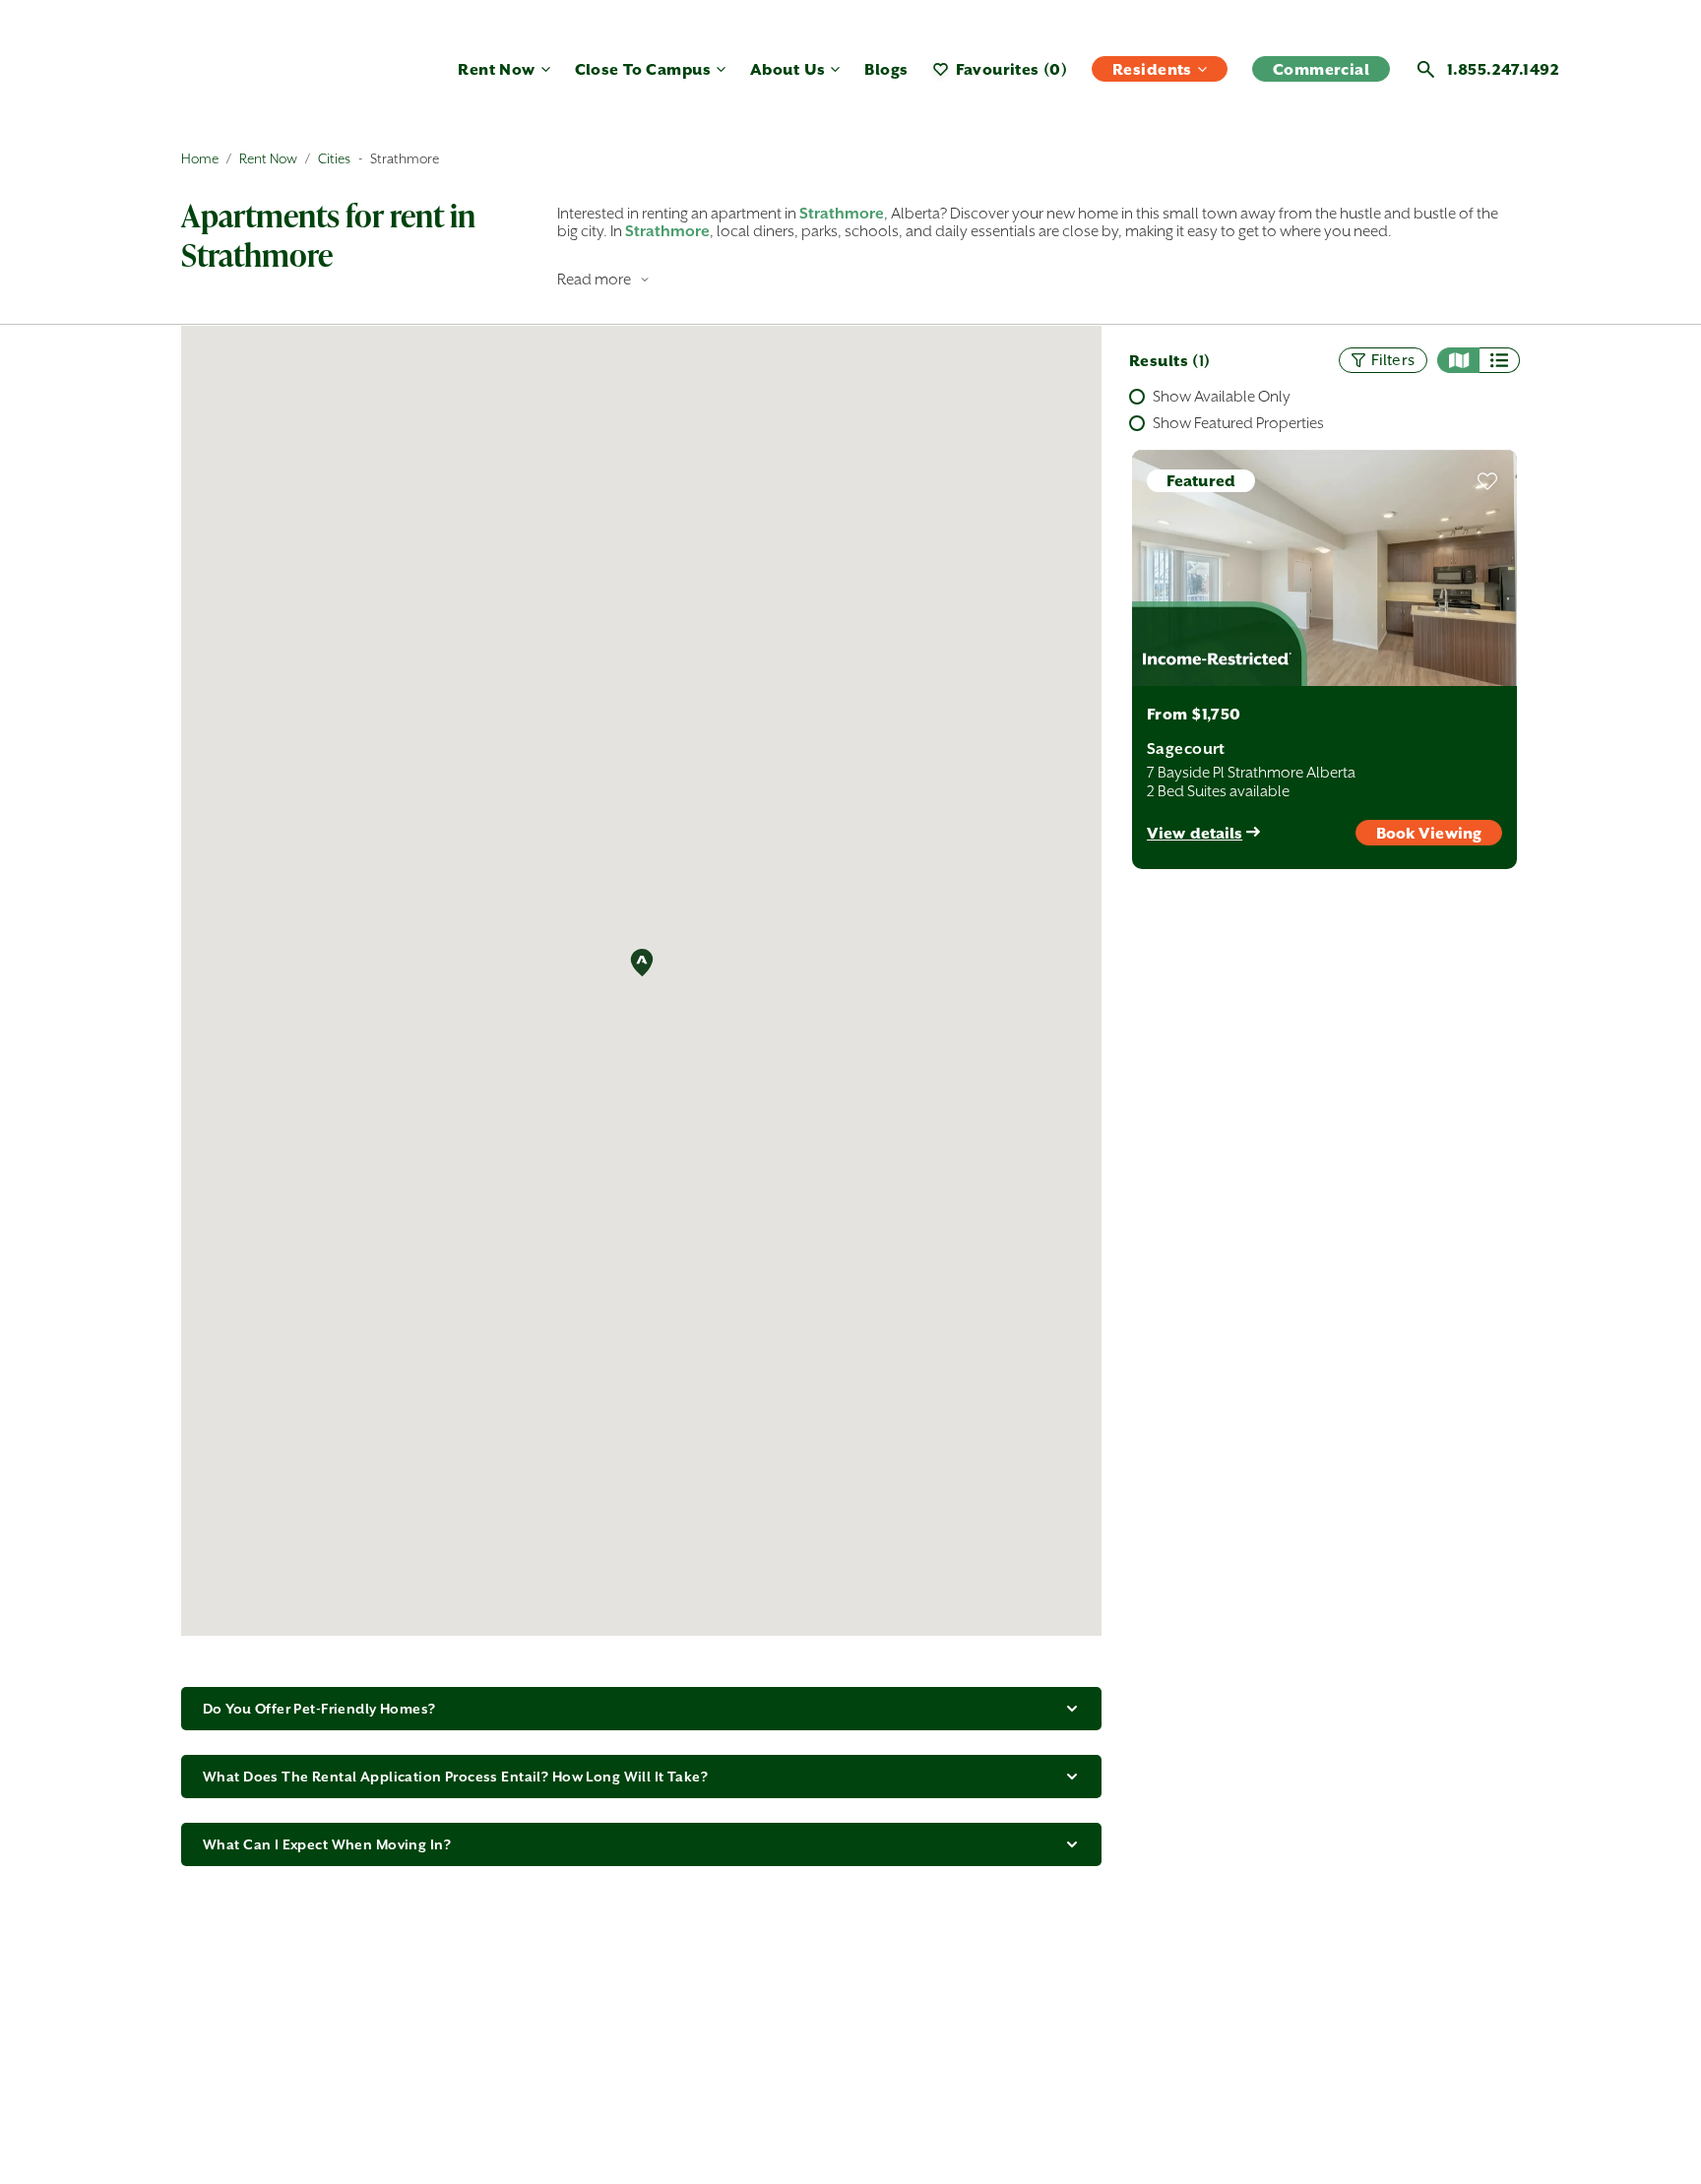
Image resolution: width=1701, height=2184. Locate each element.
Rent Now (268, 158)
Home (200, 158)
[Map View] (1458, 360)
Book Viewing (1429, 833)
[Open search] (1426, 69)
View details (1195, 833)
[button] (642, 962)
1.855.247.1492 (1503, 69)
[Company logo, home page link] (240, 77)
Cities (334, 158)
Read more (594, 279)
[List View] (1500, 360)
